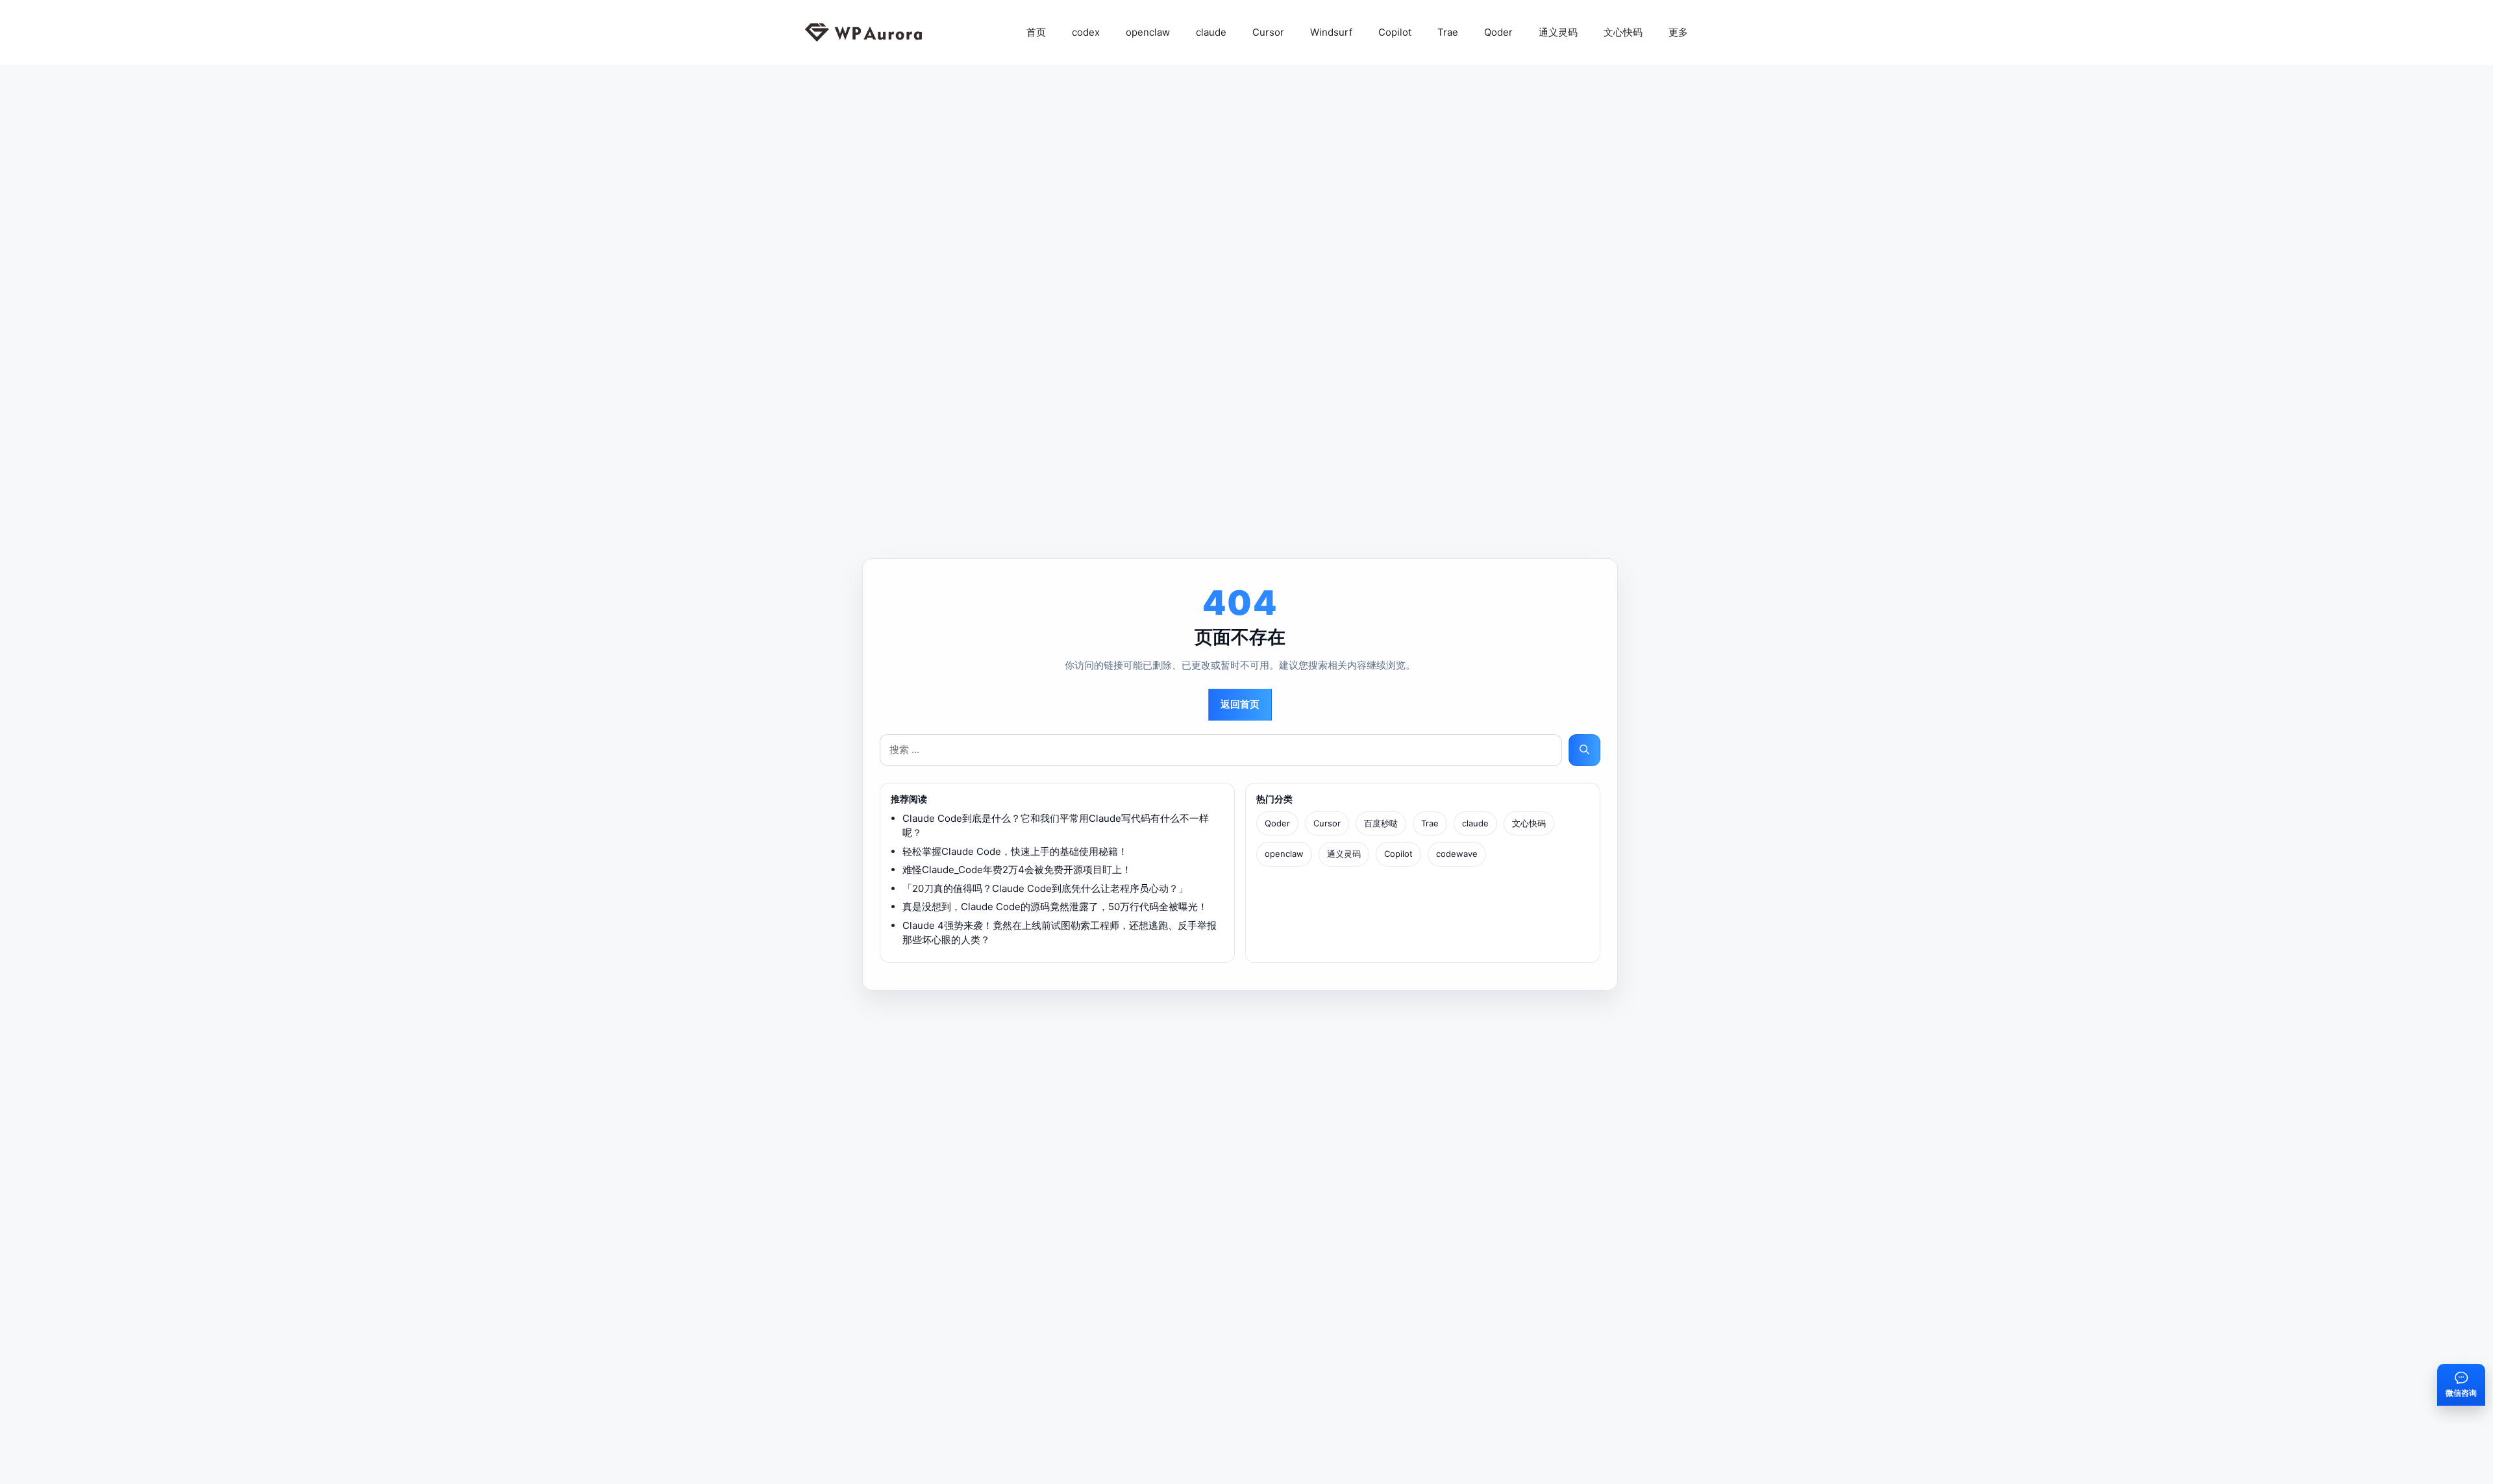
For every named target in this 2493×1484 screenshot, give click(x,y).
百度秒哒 (1381, 823)
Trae (1448, 32)
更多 (1678, 32)
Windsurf (1331, 32)
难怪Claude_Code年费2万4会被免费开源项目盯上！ (1017, 870)
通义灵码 (1558, 32)
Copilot (1395, 32)
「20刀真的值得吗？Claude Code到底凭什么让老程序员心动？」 (1045, 888)
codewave (1457, 854)
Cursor (1268, 32)
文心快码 (1623, 32)
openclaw (1148, 32)
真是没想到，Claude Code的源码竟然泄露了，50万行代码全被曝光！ (1055, 907)
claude (1211, 32)
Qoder (1498, 32)
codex (1086, 32)
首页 (1036, 32)
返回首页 (1240, 704)
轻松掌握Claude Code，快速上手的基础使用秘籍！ (1015, 851)
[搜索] (1584, 750)
